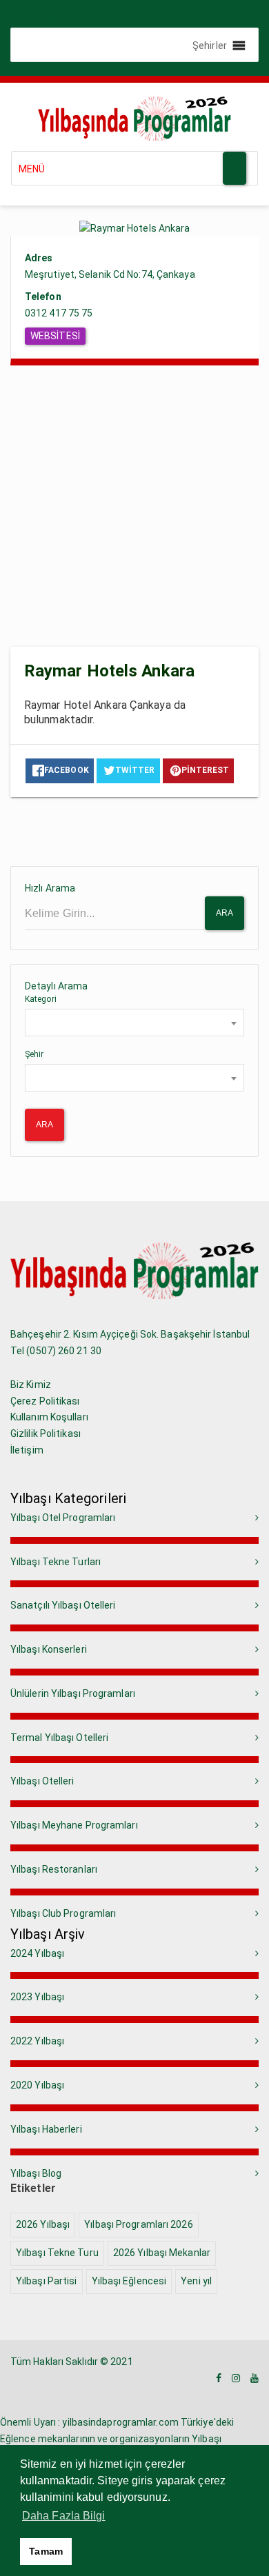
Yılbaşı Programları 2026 (138, 2224)
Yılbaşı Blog (36, 2173)
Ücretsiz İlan (48, 17)
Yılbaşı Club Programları (63, 1913)
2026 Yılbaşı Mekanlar (162, 2253)
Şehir (34, 1054)
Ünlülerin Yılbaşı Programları (73, 1693)
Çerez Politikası (45, 1401)
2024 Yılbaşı (37, 1953)
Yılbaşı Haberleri (46, 2129)
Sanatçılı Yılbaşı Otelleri (63, 1605)
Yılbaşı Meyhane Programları (74, 1825)
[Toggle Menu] (235, 168)
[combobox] (134, 1023)
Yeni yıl (196, 2281)
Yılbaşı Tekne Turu (57, 2253)
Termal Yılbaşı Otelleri (59, 1738)
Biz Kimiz (31, 1385)
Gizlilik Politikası (46, 1433)
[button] (210, 45)
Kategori (41, 999)
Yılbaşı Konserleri (49, 1649)
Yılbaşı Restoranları (54, 1869)
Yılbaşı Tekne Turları (56, 1562)
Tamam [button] (46, 2551)
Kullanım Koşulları (49, 1417)
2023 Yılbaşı (37, 1997)
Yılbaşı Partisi (47, 2281)
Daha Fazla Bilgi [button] (64, 2516)
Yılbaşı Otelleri (42, 1781)
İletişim (27, 1450)
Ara (225, 913)
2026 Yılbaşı (43, 2224)
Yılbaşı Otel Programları (63, 1518)
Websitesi (55, 336)
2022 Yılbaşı (37, 2041)
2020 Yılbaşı (37, 2085)
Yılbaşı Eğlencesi (129, 2281)
